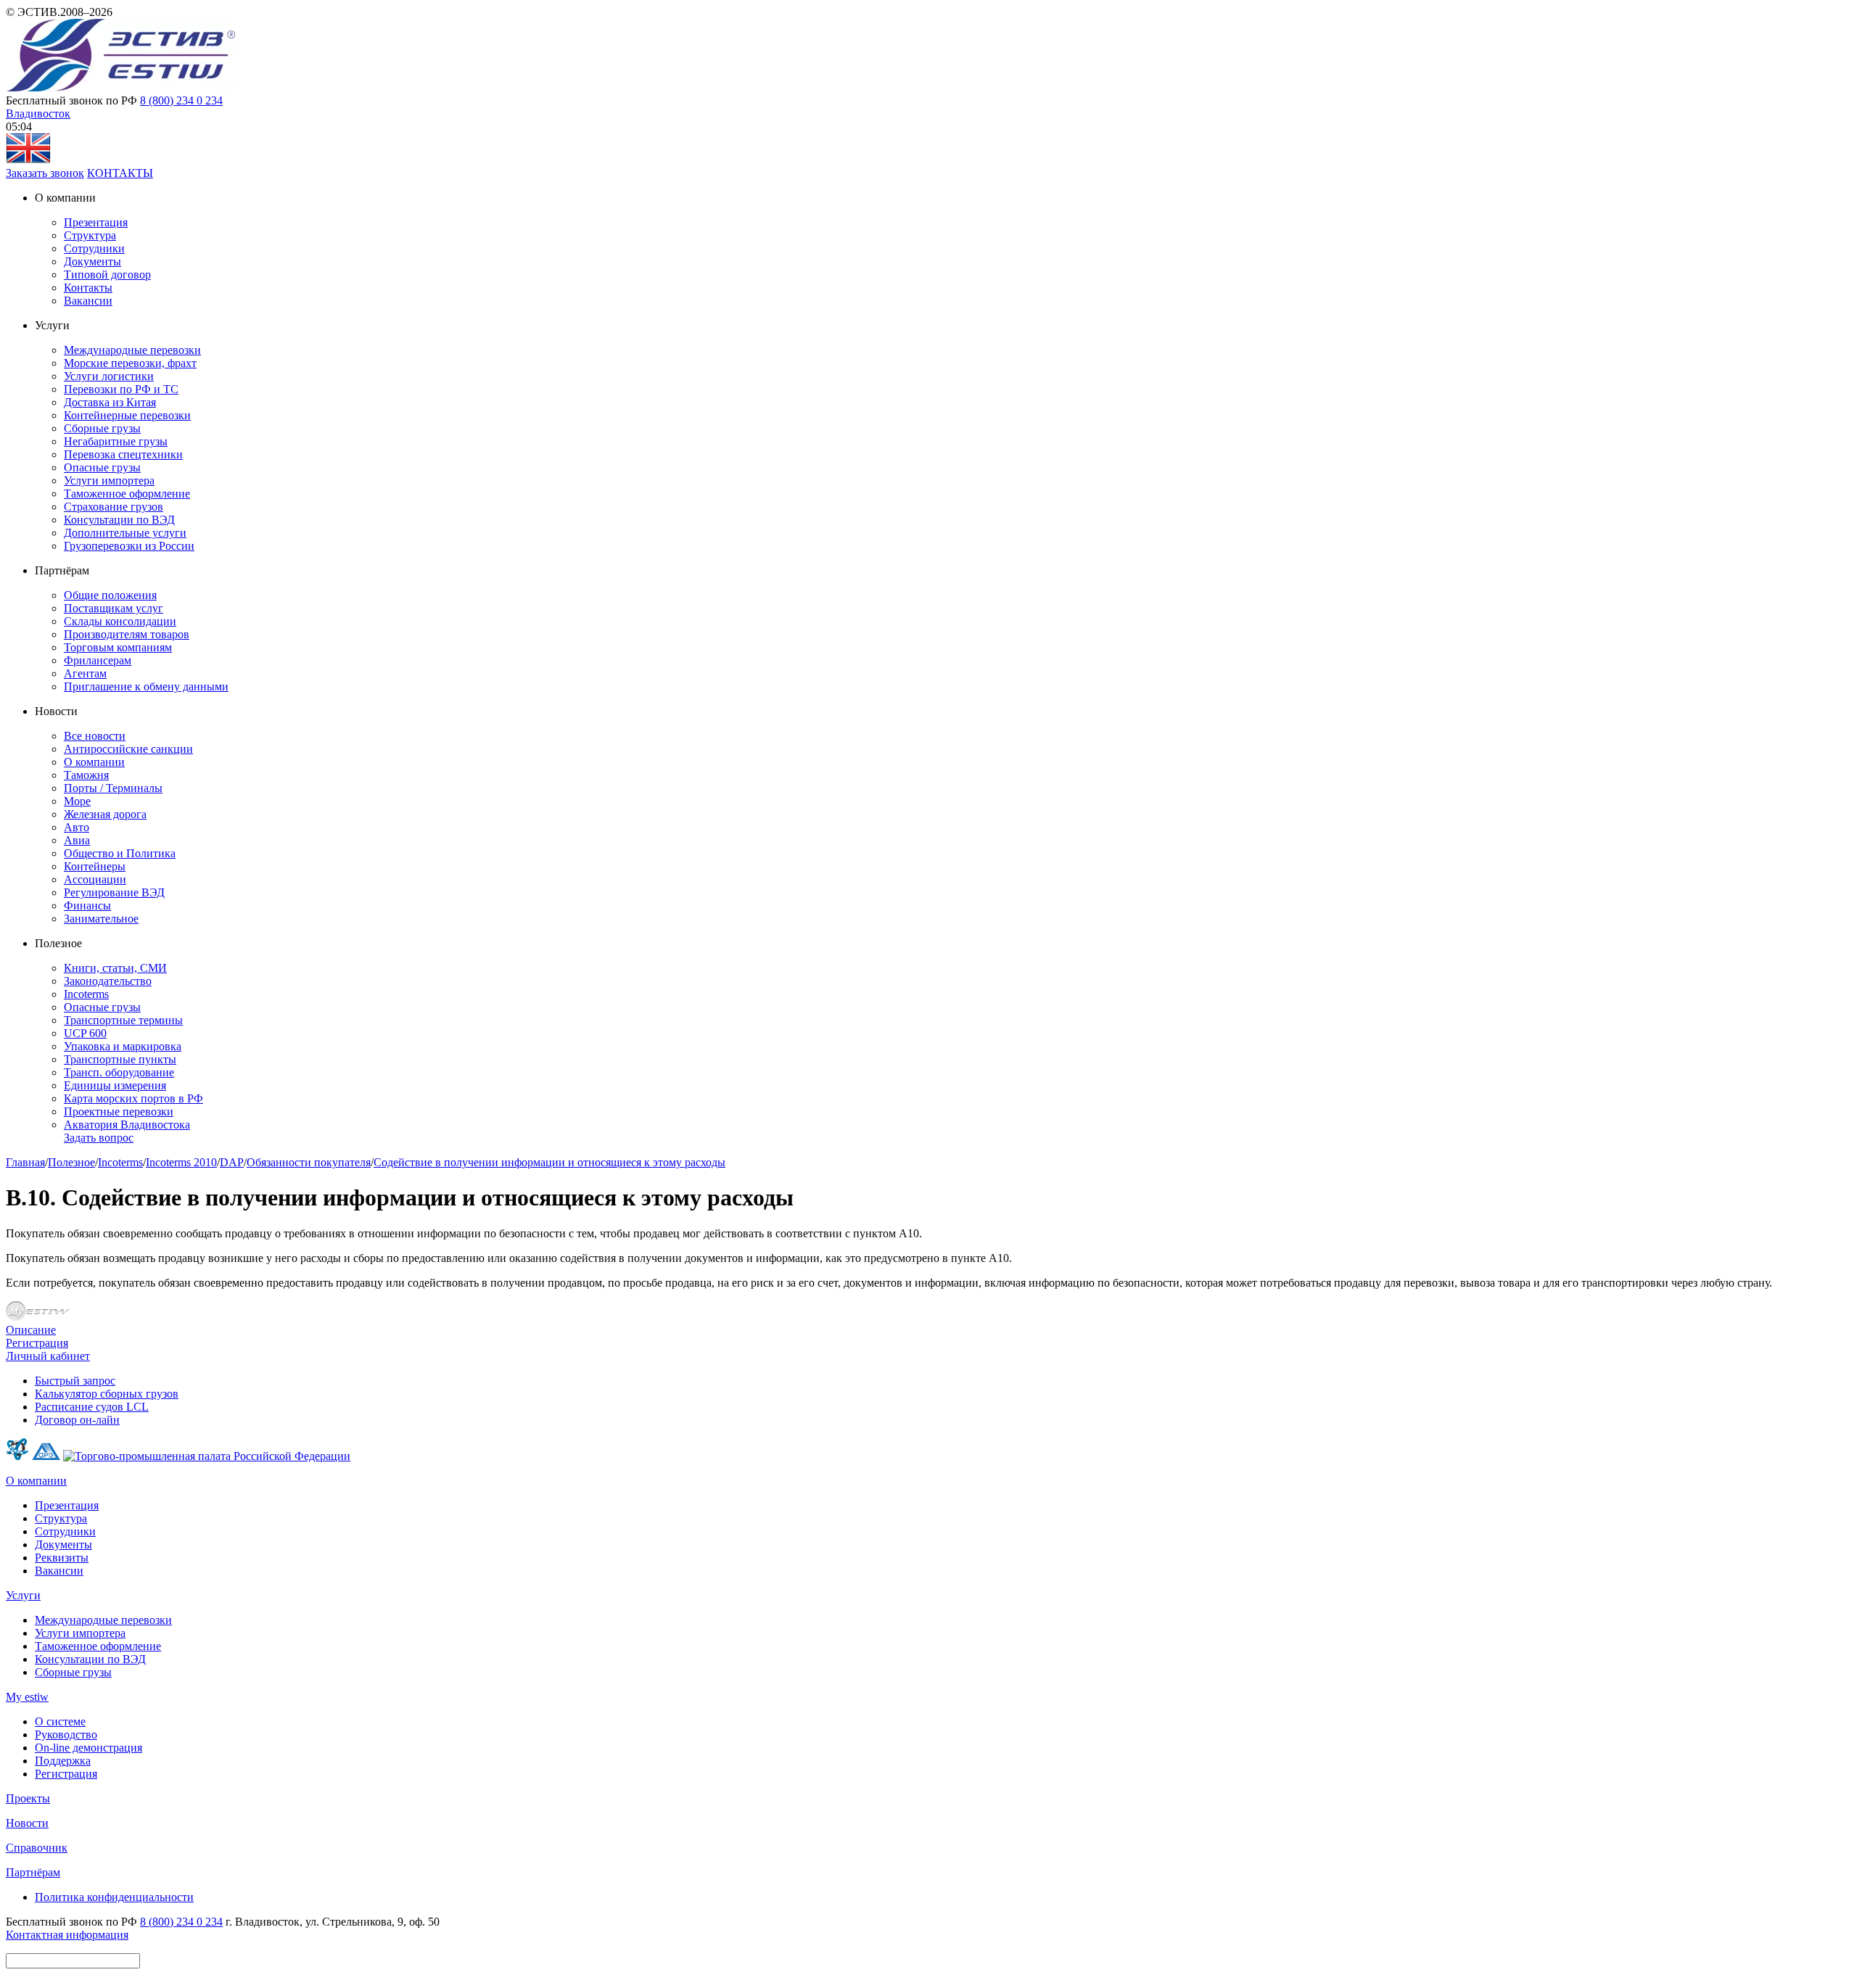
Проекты (28, 1798)
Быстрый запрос (75, 1381)
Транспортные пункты (120, 1059)
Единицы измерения (115, 1085)
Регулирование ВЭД (114, 892)
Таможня (86, 775)
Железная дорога (105, 814)
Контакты (88, 288)
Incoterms (86, 994)
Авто (77, 827)
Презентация (96, 222)
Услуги (23, 1595)
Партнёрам (33, 1872)
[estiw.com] (28, 160)
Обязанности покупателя (309, 1162)
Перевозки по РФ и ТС (121, 389)
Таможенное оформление (127, 494)
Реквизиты (62, 1558)
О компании (94, 762)
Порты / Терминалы (113, 788)
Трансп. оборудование (119, 1072)
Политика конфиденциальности (114, 1897)
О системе (60, 1721)
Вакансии (88, 301)
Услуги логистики (109, 376)
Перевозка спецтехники (123, 454)
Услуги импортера (109, 480)
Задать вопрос (99, 1138)
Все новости (95, 736)
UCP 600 (85, 1033)
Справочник (37, 1848)
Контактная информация (67, 1935)
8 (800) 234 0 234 (181, 100)
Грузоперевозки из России (129, 546)
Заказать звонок (45, 173)
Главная (25, 1162)
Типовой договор (107, 275)
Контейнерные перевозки (127, 415)
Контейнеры (95, 866)
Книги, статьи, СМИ (115, 968)
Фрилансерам (98, 660)
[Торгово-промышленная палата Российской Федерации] (207, 1456)
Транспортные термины (123, 1020)
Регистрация (37, 1343)
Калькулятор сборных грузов (107, 1394)
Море (77, 801)
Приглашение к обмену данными (146, 686)
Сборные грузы (102, 428)
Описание (31, 1330)
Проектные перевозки (119, 1111)
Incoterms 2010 (181, 1162)
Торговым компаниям (118, 647)
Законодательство (108, 981)
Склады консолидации (120, 621)
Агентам (85, 673)
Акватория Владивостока (127, 1125)
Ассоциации (95, 879)
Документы (92, 261)
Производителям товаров (127, 634)
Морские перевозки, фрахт (130, 363)
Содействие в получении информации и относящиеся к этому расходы (549, 1162)
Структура (90, 235)
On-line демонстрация (88, 1748)
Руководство (66, 1735)
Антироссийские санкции (128, 749)
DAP (232, 1162)
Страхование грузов (114, 507)
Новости (27, 1823)
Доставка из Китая (110, 402)
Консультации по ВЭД (119, 520)
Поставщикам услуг (114, 608)
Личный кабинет (48, 1356)
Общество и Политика (120, 853)
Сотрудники (94, 248)
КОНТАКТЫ (120, 173)
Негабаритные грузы (116, 441)
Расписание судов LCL (92, 1407)
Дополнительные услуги (125, 533)
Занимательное (101, 919)
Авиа (77, 840)
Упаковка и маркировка (123, 1046)
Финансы (87, 906)
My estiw (27, 1697)
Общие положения (110, 595)
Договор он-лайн (77, 1420)
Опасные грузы (102, 467)
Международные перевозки (132, 350)
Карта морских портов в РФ (133, 1098)
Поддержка (63, 1761)
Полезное (71, 1162)
